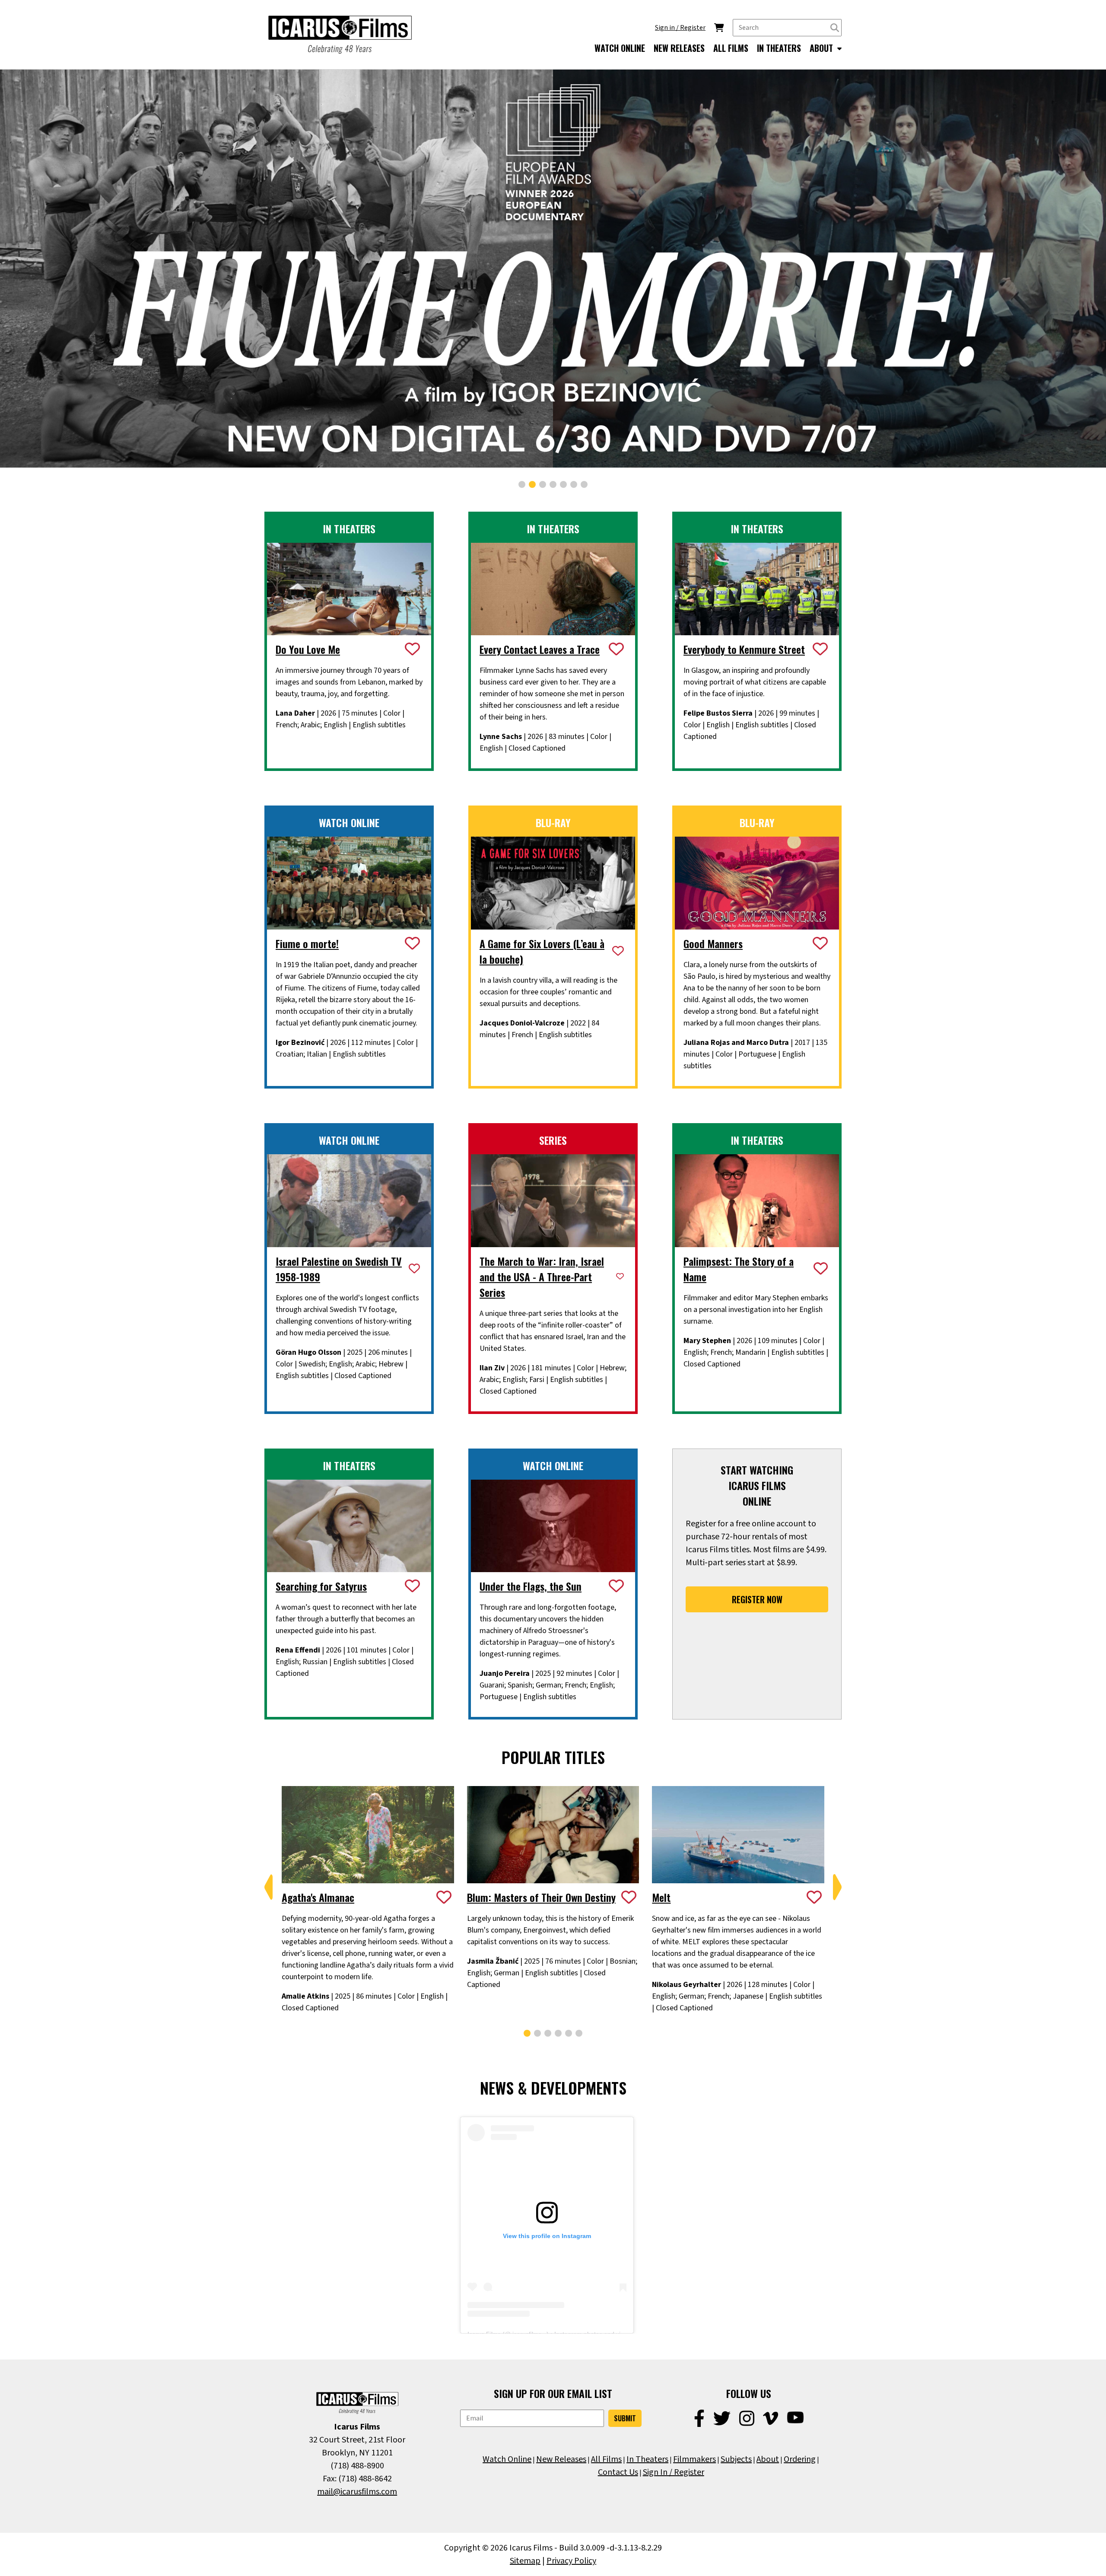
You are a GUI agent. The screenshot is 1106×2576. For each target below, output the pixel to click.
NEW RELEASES (679, 48)
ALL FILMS (731, 48)
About (768, 2459)
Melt (661, 1897)
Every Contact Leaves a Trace (540, 649)
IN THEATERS (779, 48)
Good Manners (713, 943)
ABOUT (822, 48)
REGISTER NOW (757, 1599)
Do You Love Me (308, 649)
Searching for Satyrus (321, 1586)
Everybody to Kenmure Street (744, 649)
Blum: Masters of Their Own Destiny (541, 1897)
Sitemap (525, 2561)
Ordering (800, 2459)
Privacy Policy (571, 2561)
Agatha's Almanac (318, 1897)
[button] (522, 484)
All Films (606, 2459)
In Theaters (647, 2459)
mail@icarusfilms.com (357, 2492)
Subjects (736, 2459)
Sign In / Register (674, 2472)
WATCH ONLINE (620, 48)
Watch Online (507, 2459)
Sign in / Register (680, 28)
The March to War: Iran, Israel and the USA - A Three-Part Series (542, 1277)
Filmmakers (694, 2459)
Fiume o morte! (307, 943)
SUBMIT (625, 2418)
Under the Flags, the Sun (531, 1586)
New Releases (561, 2459)
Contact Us (618, 2472)
